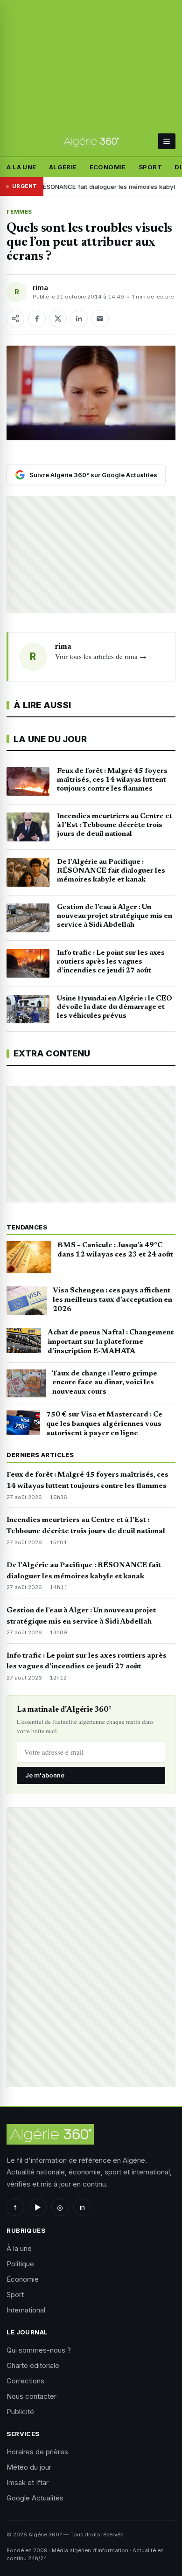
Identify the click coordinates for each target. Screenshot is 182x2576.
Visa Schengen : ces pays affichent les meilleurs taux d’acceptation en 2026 (112, 1300)
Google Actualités (35, 2498)
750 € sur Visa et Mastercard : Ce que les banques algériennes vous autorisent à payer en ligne (104, 1424)
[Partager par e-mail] (100, 319)
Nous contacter (31, 2396)
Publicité (20, 2412)
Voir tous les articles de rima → (101, 656)
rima (40, 288)
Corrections (25, 2381)
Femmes (19, 212)
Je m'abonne (45, 1775)
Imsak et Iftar (28, 2482)
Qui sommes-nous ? (39, 2350)
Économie (108, 167)
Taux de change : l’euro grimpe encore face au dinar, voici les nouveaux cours (105, 1383)
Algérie (63, 167)
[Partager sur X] (58, 319)
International (26, 2310)
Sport (150, 167)
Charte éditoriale (33, 2365)
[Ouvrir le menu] (166, 141)
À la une (21, 167)
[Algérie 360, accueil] (91, 141)
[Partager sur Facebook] (37, 319)
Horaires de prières (37, 2452)
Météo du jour (29, 2467)
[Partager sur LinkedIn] (79, 319)
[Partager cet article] (15, 319)
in (82, 2207)
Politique (20, 2264)
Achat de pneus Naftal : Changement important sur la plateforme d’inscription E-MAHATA (111, 1342)
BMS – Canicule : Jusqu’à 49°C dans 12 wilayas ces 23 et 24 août (115, 1250)
